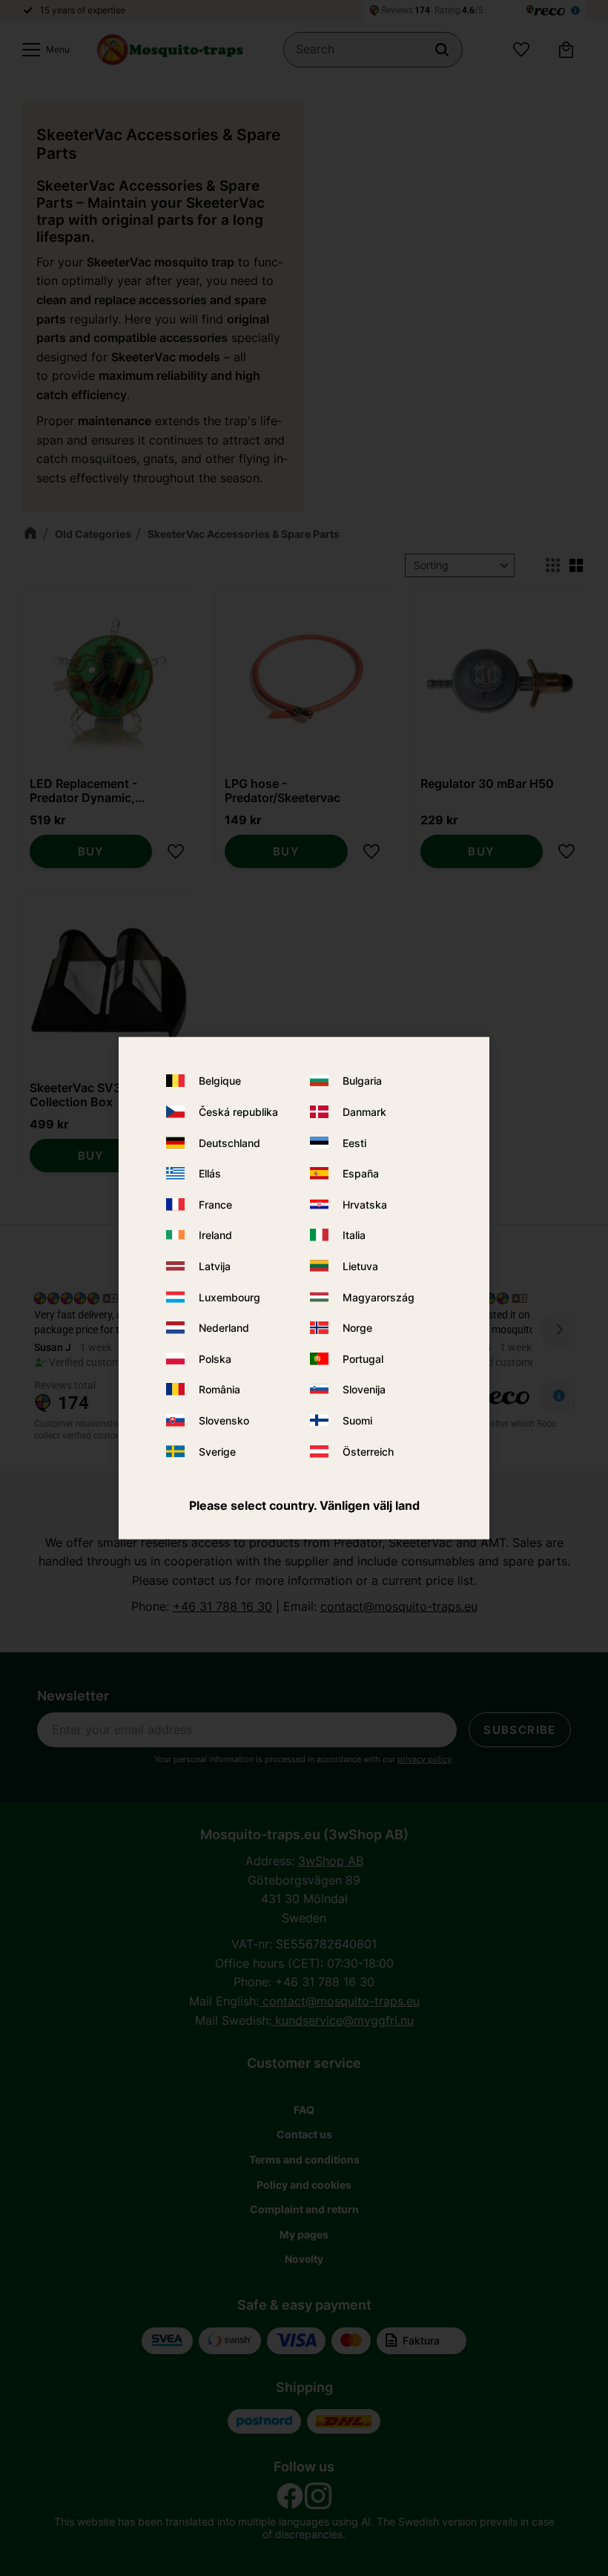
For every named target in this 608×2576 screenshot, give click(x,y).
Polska (215, 1358)
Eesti (354, 1142)
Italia (354, 1235)
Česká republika (238, 1112)
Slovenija (364, 1389)
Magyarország (379, 1297)
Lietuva (360, 1266)
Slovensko (224, 1420)
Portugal (363, 1358)
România (219, 1389)
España (361, 1173)
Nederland (224, 1328)
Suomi (357, 1420)
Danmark (364, 1112)
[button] (42, 50)
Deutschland (229, 1142)
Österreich (368, 1451)
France (215, 1204)
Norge (357, 1328)
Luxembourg (229, 1297)
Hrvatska (365, 1204)
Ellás (210, 1173)
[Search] (442, 50)
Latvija (215, 1266)
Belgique (220, 1081)
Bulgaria (362, 1081)
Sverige (217, 1451)
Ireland (215, 1235)
